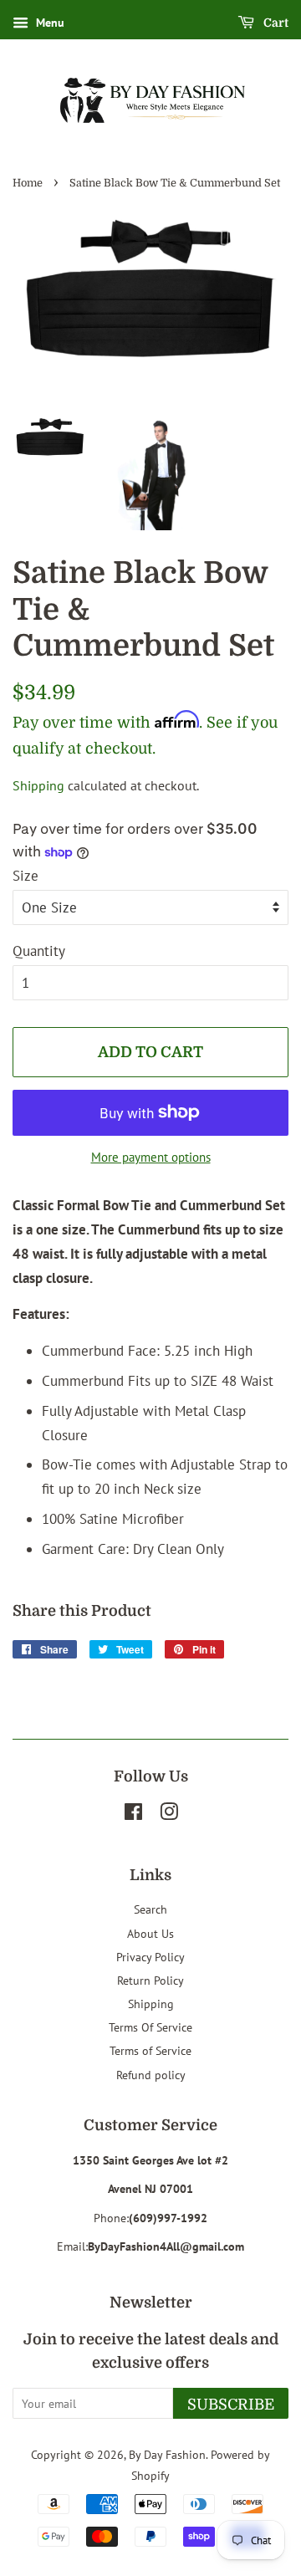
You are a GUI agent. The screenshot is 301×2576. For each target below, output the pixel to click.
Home (28, 183)
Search (150, 1909)
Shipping (38, 785)
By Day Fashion (167, 2454)
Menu (48, 23)
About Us (150, 1933)
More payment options (151, 1157)
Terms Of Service (150, 2027)
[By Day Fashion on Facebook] (133, 1814)
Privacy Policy (150, 1957)
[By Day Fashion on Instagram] (169, 1814)
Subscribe (231, 2405)
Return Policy (150, 1980)
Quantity (39, 951)
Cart (275, 23)
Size (26, 876)
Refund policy (151, 2075)
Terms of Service (150, 2050)
